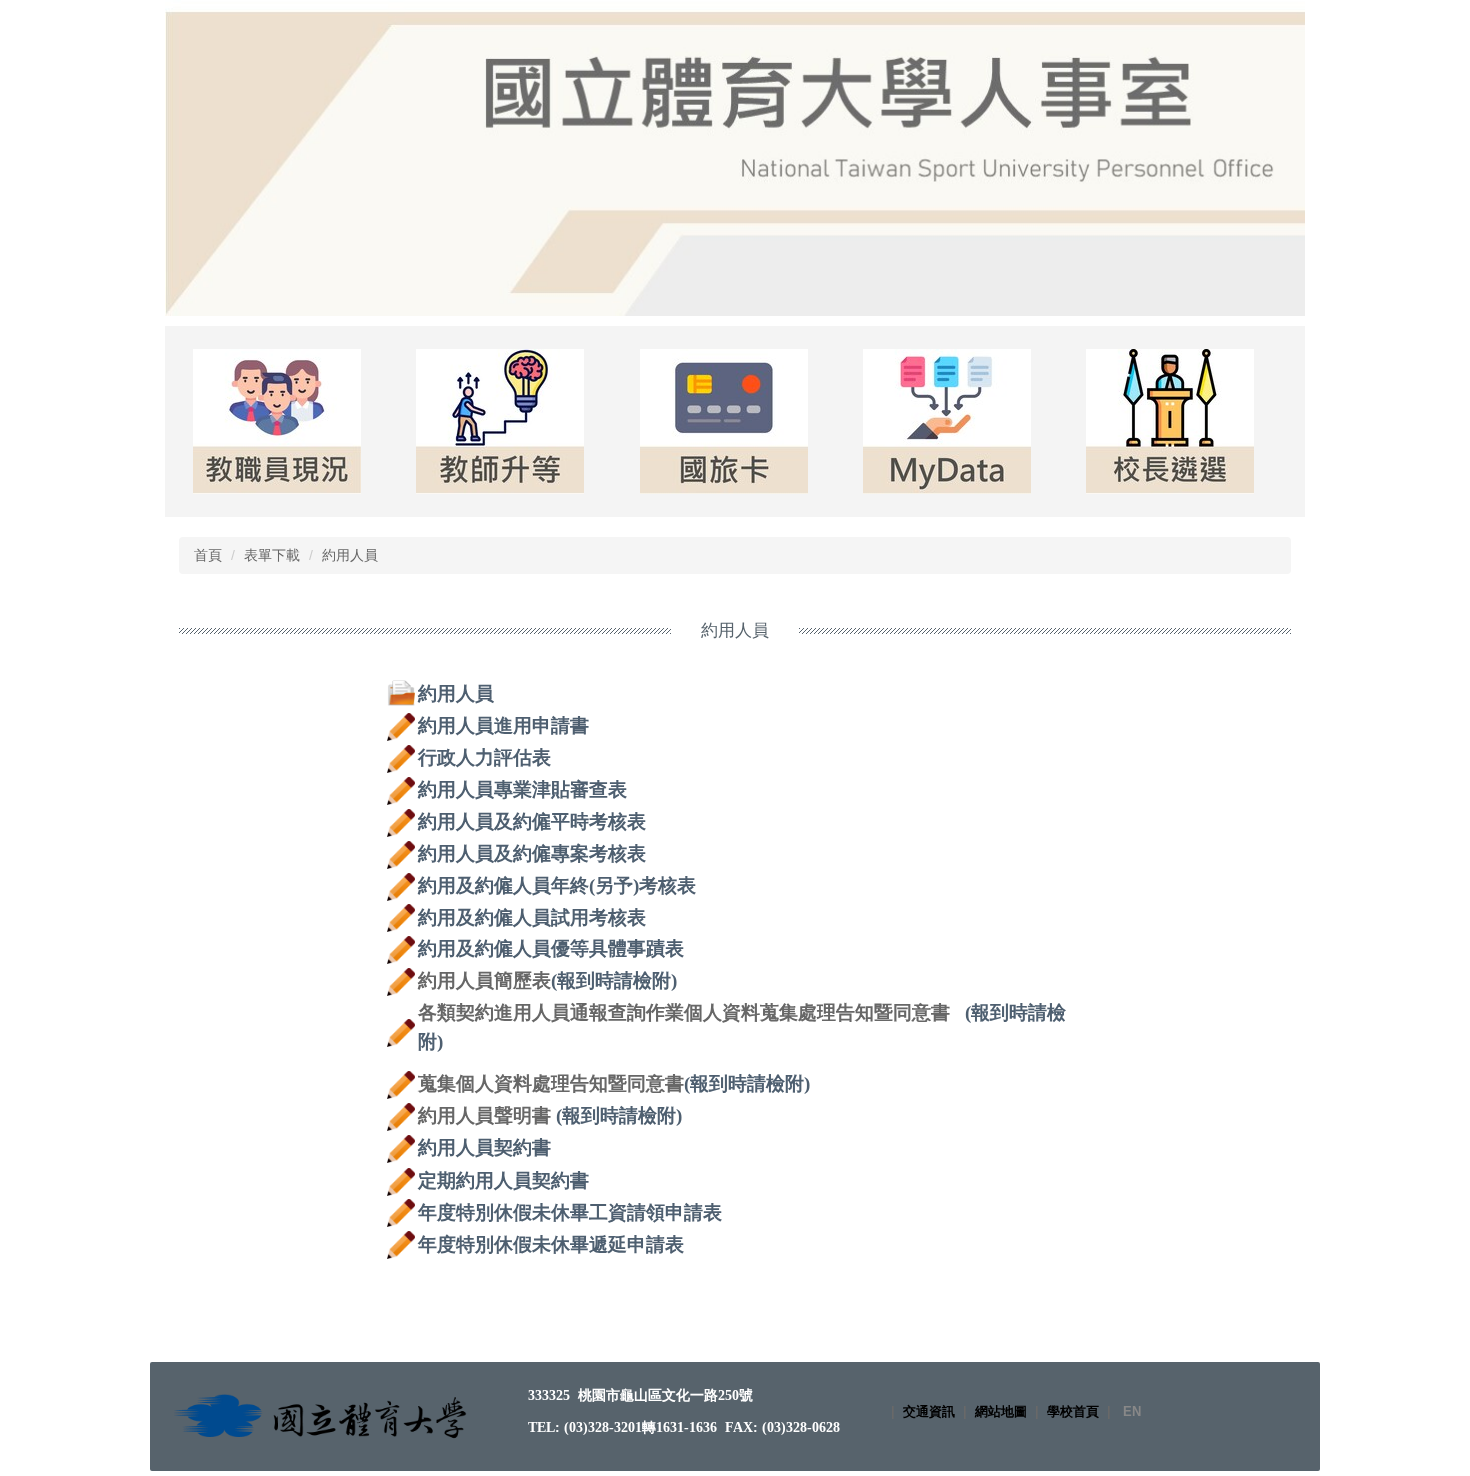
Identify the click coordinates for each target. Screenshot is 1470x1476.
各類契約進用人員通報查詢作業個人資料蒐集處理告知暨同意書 (684, 1012)
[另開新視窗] (276, 421)
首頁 (208, 555)
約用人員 (350, 555)
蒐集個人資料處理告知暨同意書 (551, 1083)
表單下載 (272, 555)
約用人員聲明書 (484, 1115)
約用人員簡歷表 (484, 980)
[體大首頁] (323, 1415)
